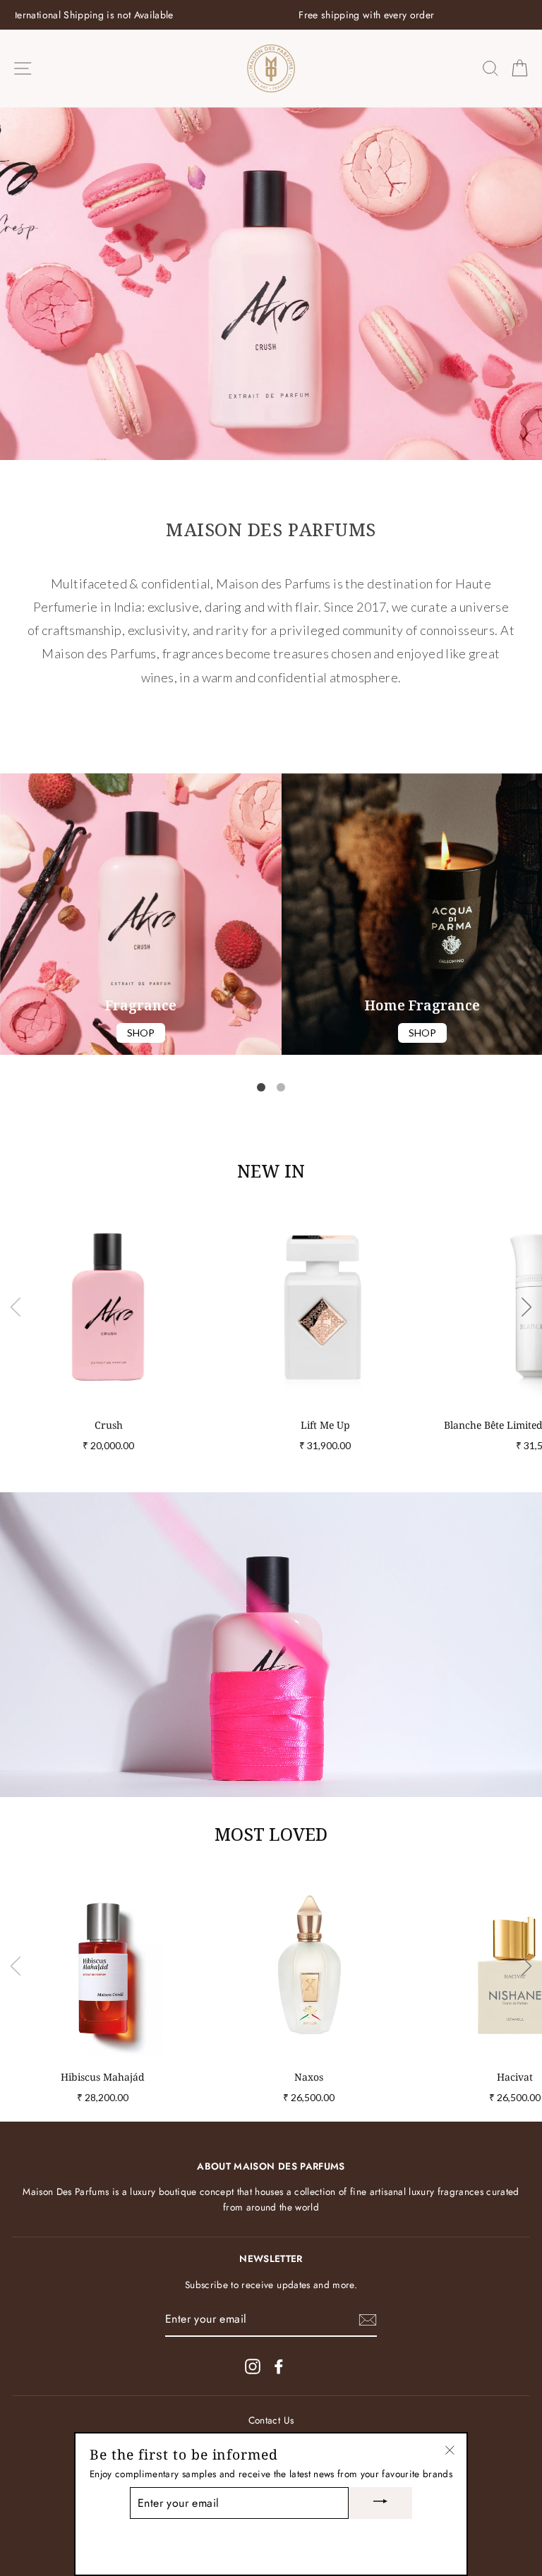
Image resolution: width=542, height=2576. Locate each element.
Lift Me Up (325, 1425)
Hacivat (515, 2077)
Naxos (309, 2077)
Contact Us (271, 2420)
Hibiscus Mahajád (103, 2077)
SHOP (141, 1033)
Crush (109, 1425)
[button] (261, 1087)
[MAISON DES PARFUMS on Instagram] (253, 2366)
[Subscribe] (368, 2320)
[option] (271, 15)
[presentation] (16, 1309)
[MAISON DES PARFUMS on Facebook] (279, 2366)
